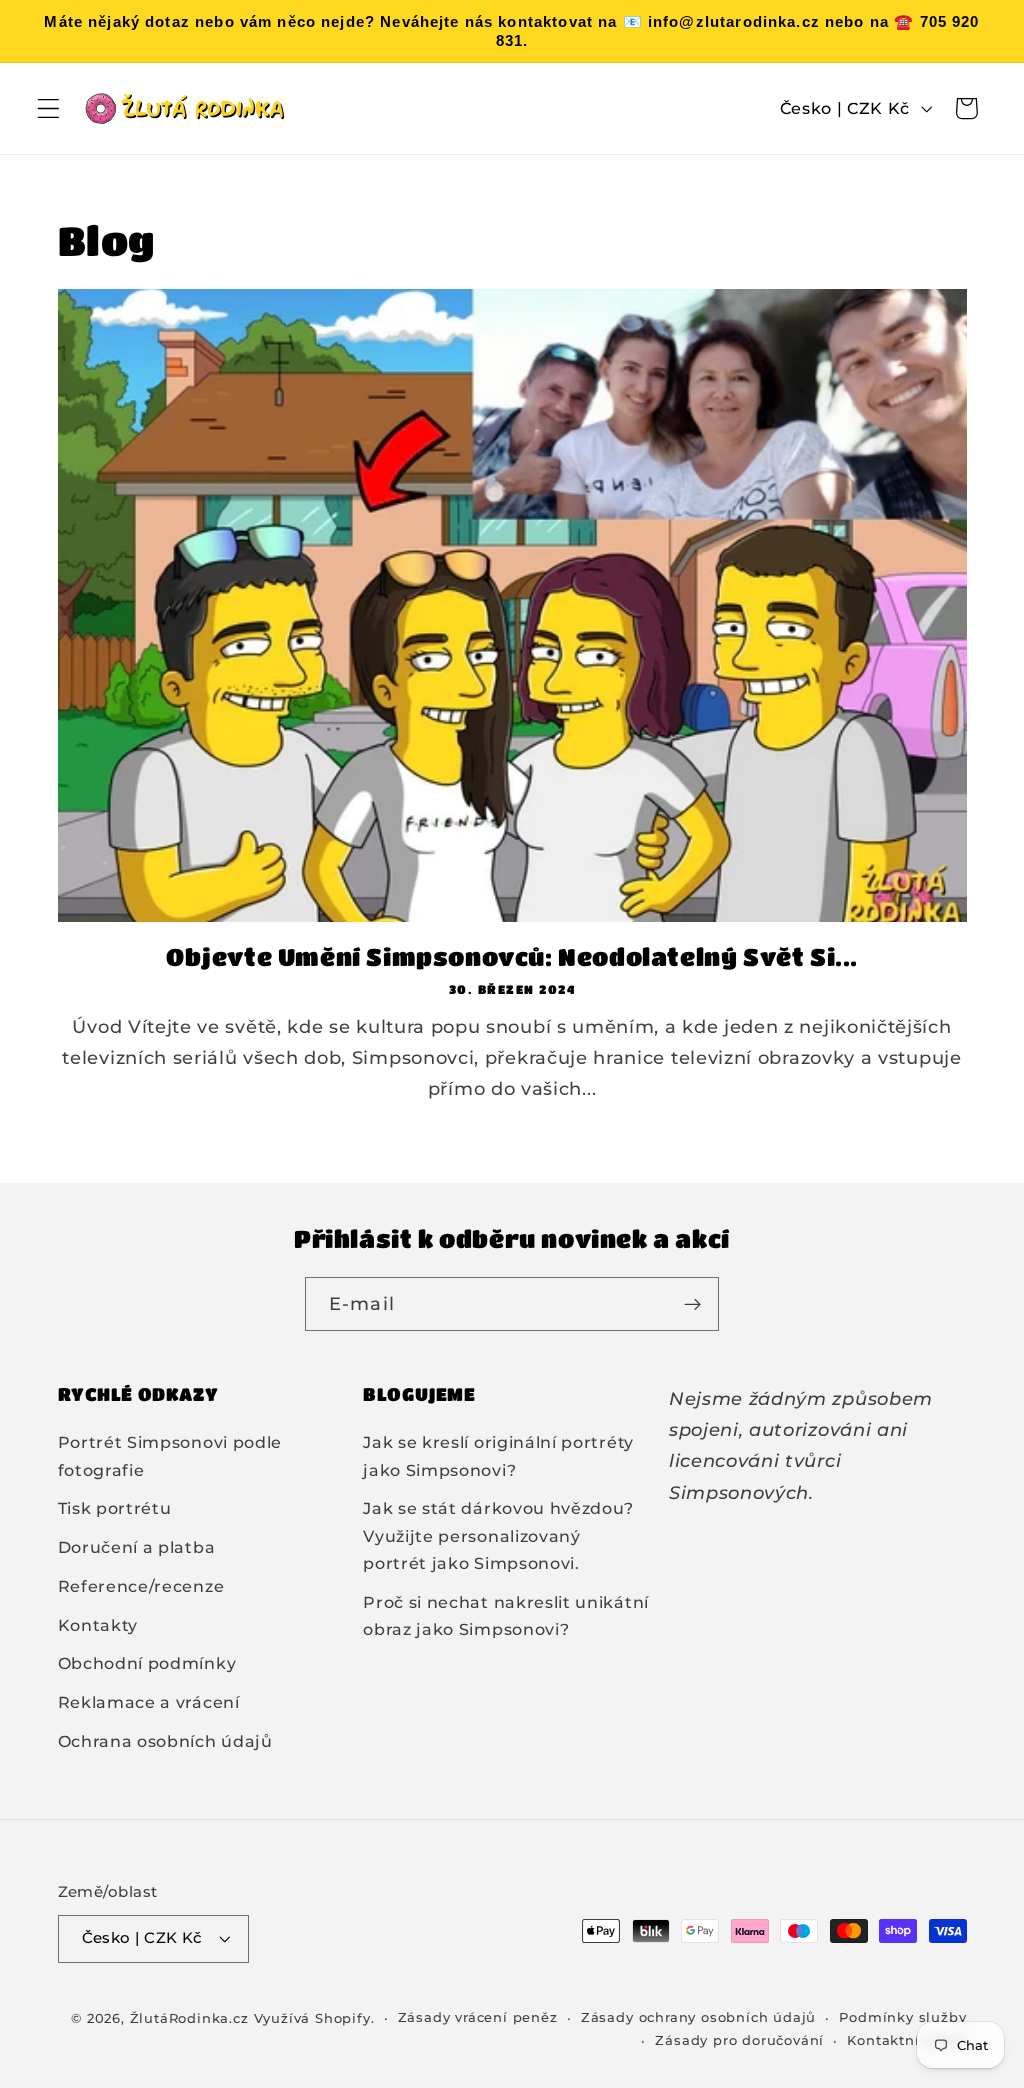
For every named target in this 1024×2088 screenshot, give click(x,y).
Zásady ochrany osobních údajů (698, 2017)
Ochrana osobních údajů (165, 1741)
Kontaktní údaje (906, 2040)
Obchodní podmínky (147, 1663)
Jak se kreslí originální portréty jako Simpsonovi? (498, 1455)
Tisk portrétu (115, 1508)
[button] (48, 108)
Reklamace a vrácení (149, 1702)
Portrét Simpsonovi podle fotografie (170, 1455)
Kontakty (98, 1625)
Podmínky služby (902, 2017)
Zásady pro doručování (739, 2040)
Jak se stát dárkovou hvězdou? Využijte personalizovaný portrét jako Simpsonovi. (498, 1535)
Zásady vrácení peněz (478, 2017)
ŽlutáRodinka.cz (189, 2018)
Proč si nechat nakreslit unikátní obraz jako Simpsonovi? (506, 1615)
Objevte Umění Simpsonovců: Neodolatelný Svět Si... (512, 956)
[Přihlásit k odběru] (692, 1304)
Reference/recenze (141, 1586)
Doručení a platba (137, 1547)
